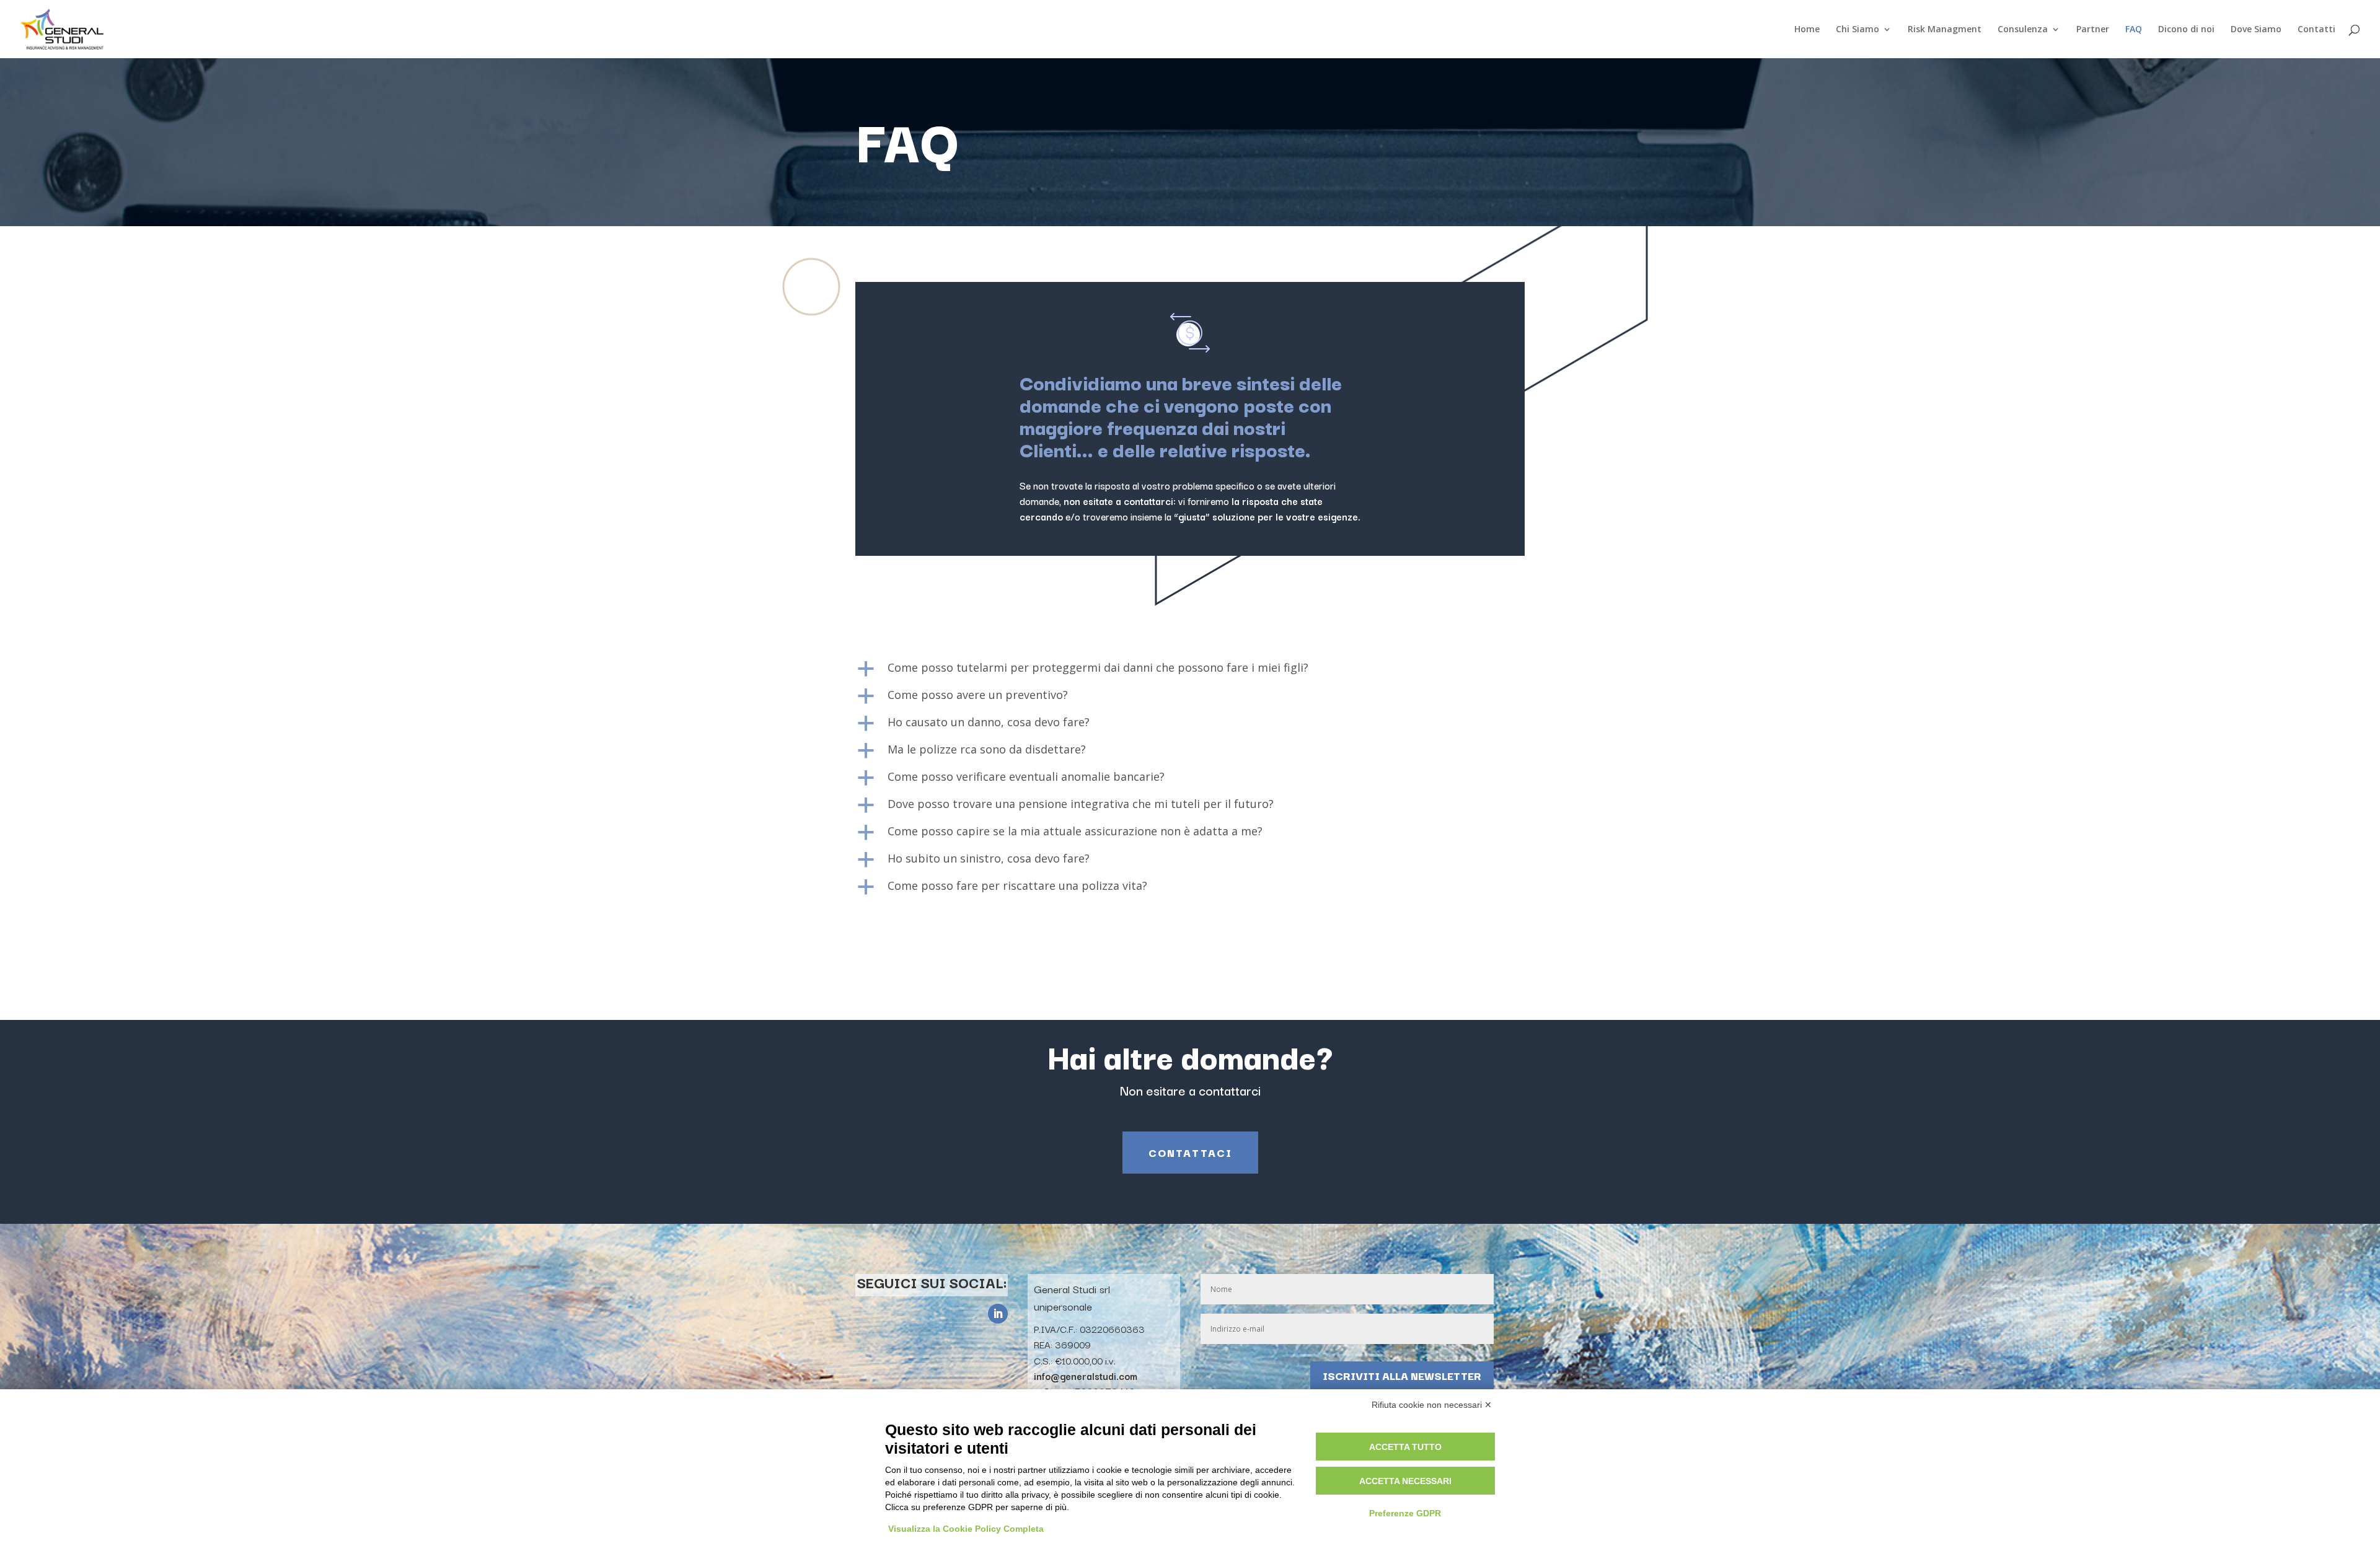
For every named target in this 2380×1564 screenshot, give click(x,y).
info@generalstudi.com (1086, 1376)
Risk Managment (1945, 30)
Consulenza (2023, 30)
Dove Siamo (2256, 30)
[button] (1190, 670)
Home (1807, 30)
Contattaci (1190, 1152)
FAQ (2134, 30)
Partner (2093, 30)
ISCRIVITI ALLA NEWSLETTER (1402, 1375)
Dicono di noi (2186, 30)
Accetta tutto (1405, 1447)
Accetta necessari (1405, 1481)
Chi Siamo (1858, 30)
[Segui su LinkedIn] (998, 1314)
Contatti (2316, 30)
